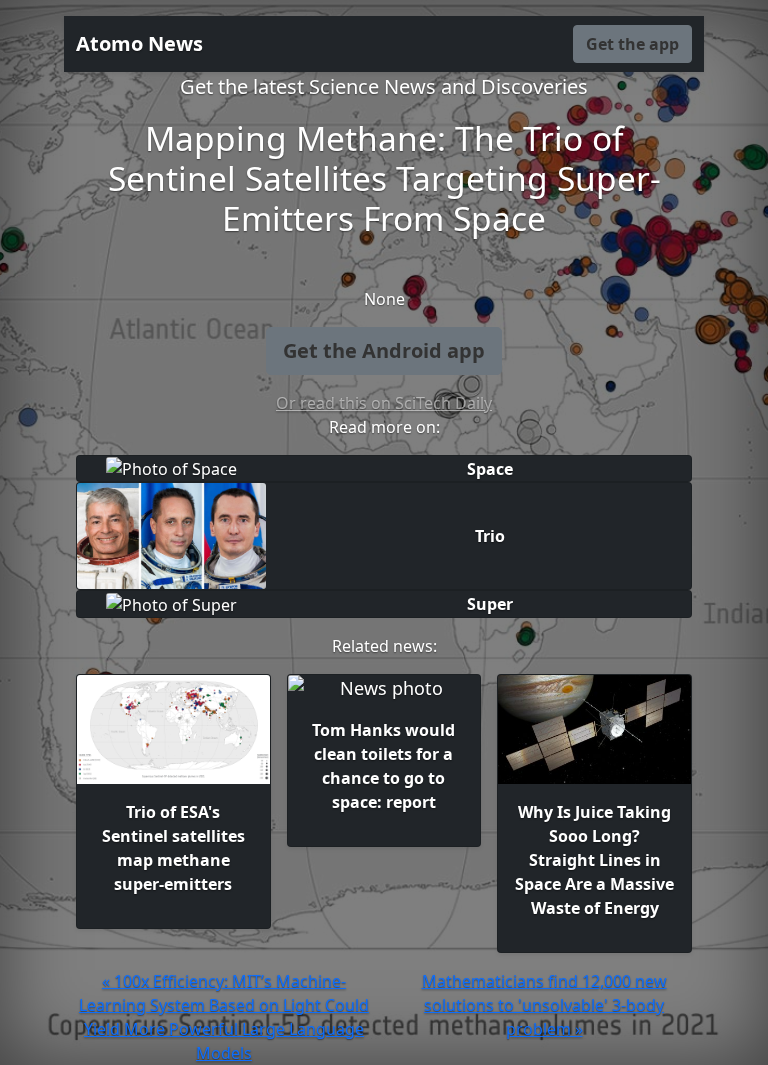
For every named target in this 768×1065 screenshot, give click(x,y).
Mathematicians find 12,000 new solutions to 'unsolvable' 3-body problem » (544, 1005)
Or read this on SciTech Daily (384, 403)
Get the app (632, 44)
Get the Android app (384, 350)
